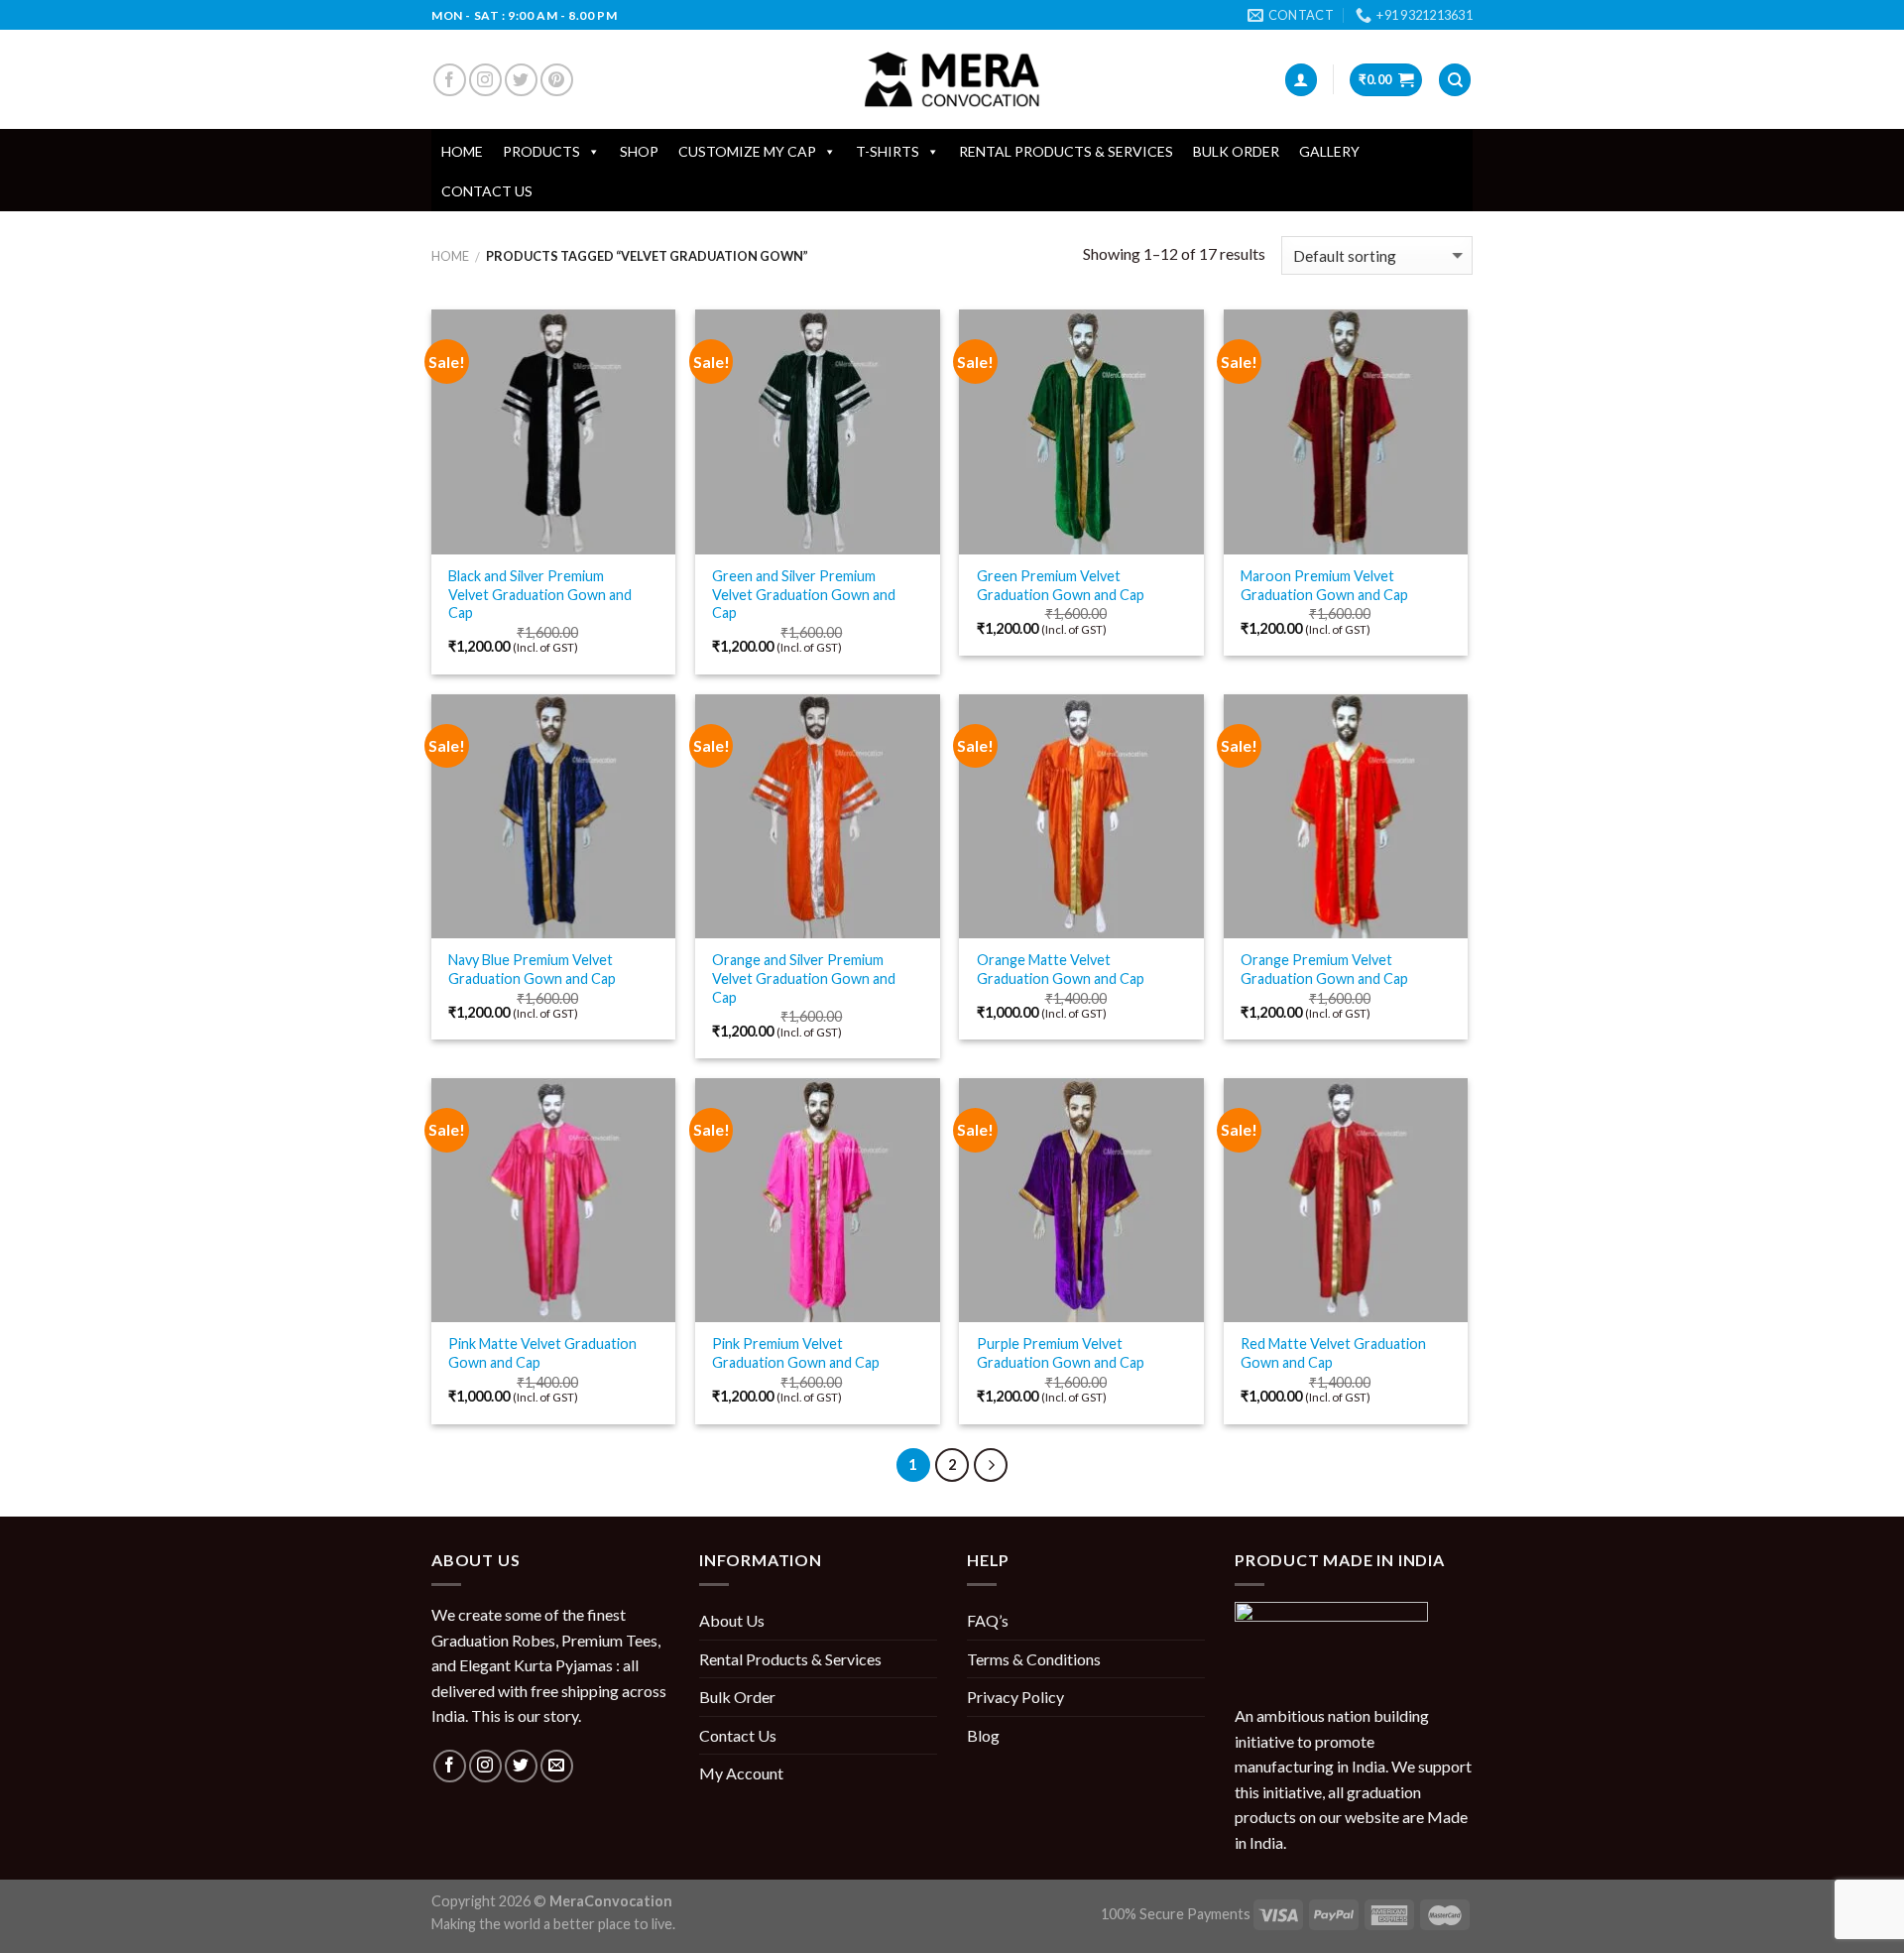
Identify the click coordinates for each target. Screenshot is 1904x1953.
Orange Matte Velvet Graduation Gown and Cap (1061, 969)
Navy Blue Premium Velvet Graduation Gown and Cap (532, 969)
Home (462, 151)
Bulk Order (1236, 151)
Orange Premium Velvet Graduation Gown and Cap (1324, 969)
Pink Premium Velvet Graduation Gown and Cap (796, 1353)
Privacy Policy (1015, 1697)
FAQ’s (988, 1620)
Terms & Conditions (1034, 1659)
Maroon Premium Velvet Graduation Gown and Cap (1324, 585)
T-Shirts (888, 151)
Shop (639, 151)
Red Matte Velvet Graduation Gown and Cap (1333, 1353)
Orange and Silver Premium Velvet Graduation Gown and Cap (804, 978)
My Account (741, 1773)
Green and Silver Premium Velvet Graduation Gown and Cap (804, 594)
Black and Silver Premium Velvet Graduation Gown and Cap (540, 594)
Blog (983, 1735)
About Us (732, 1620)
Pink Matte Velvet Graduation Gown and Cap (542, 1353)
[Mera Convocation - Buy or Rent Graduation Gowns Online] (952, 80)
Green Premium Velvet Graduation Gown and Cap (1061, 585)
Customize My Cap (747, 151)
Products (541, 151)
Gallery (1329, 151)
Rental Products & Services (1066, 151)
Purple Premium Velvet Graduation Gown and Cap (1061, 1353)
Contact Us (487, 191)
